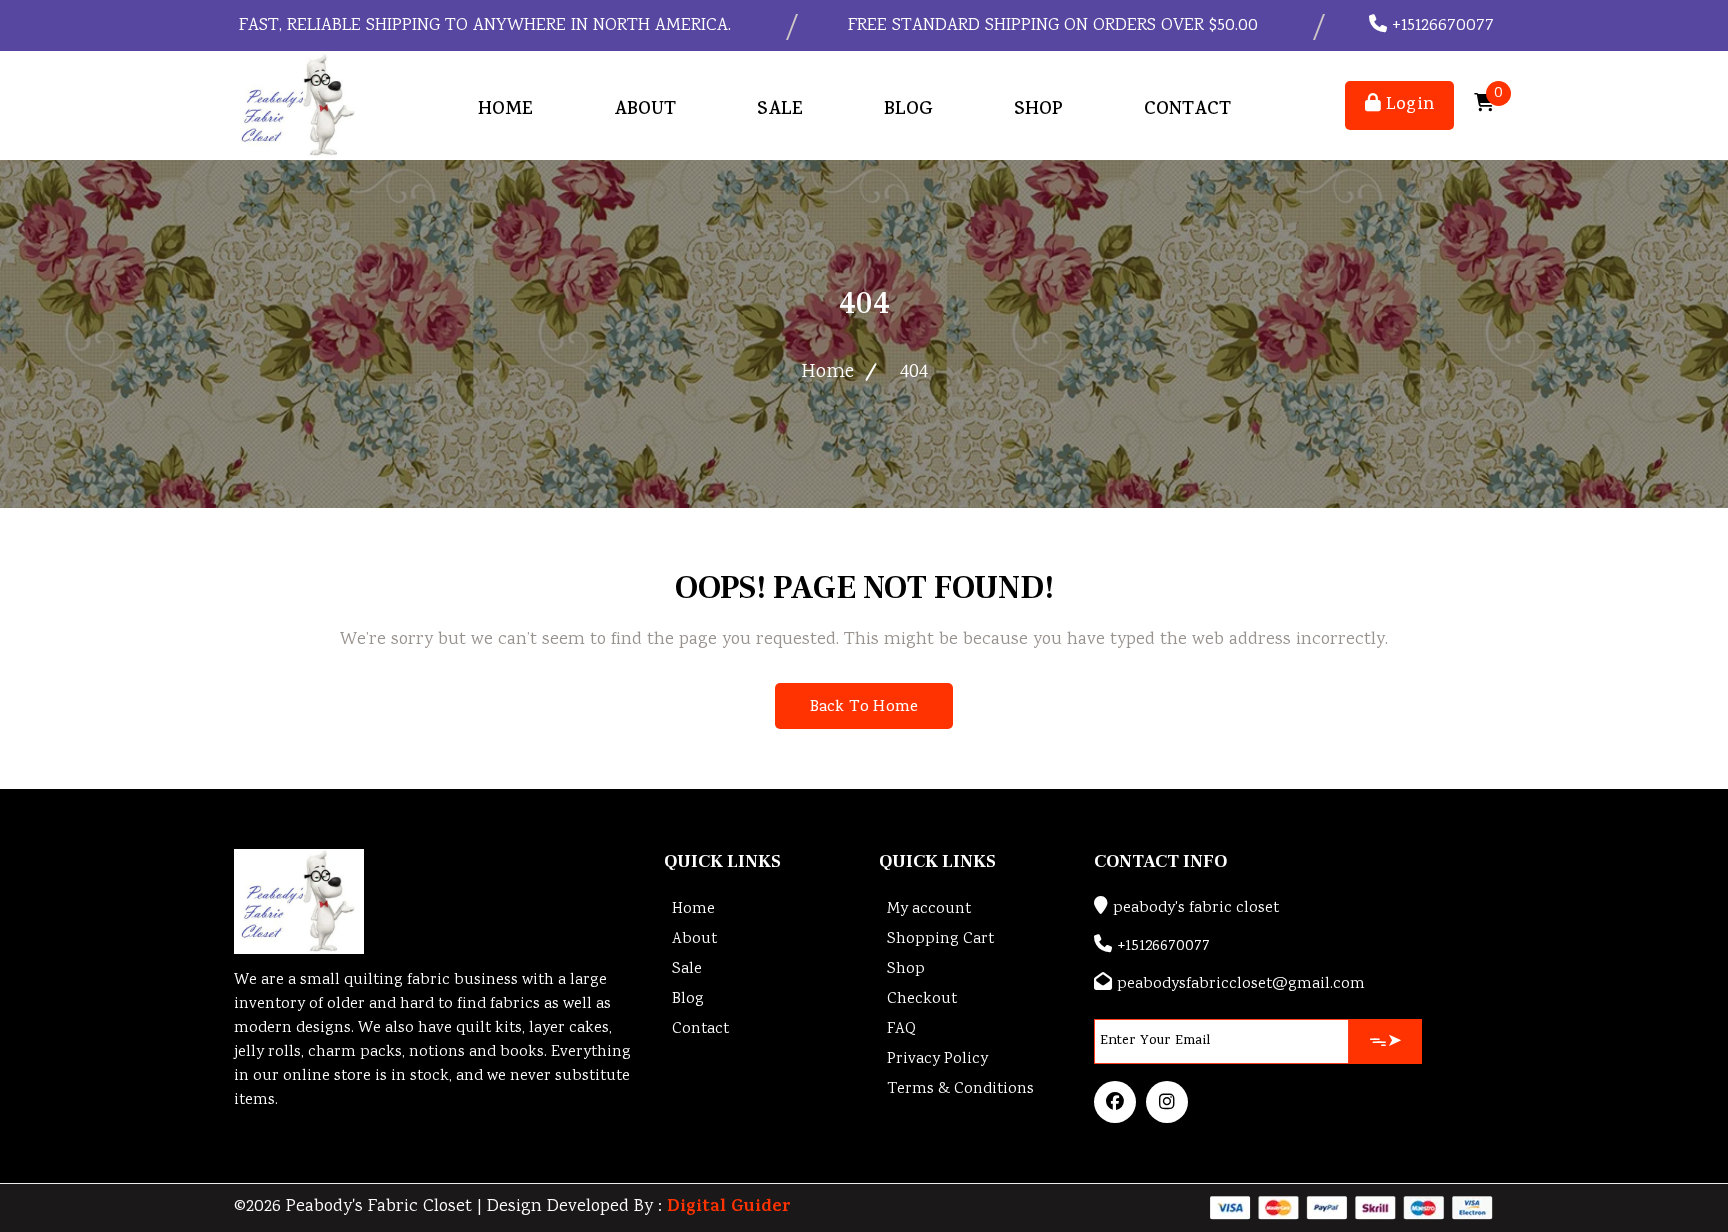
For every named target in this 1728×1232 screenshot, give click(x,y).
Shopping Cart (940, 939)
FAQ (901, 1029)
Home (505, 110)
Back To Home (864, 708)
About (645, 110)
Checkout (922, 999)
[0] (1484, 105)
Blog (908, 110)
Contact (1187, 110)
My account (929, 909)
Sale (780, 110)
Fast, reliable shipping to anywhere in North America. (482, 26)
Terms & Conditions (960, 1089)
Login (1407, 105)
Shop (1038, 110)
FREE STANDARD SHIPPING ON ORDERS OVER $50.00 (1050, 26)
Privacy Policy (937, 1059)
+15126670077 (1440, 26)
